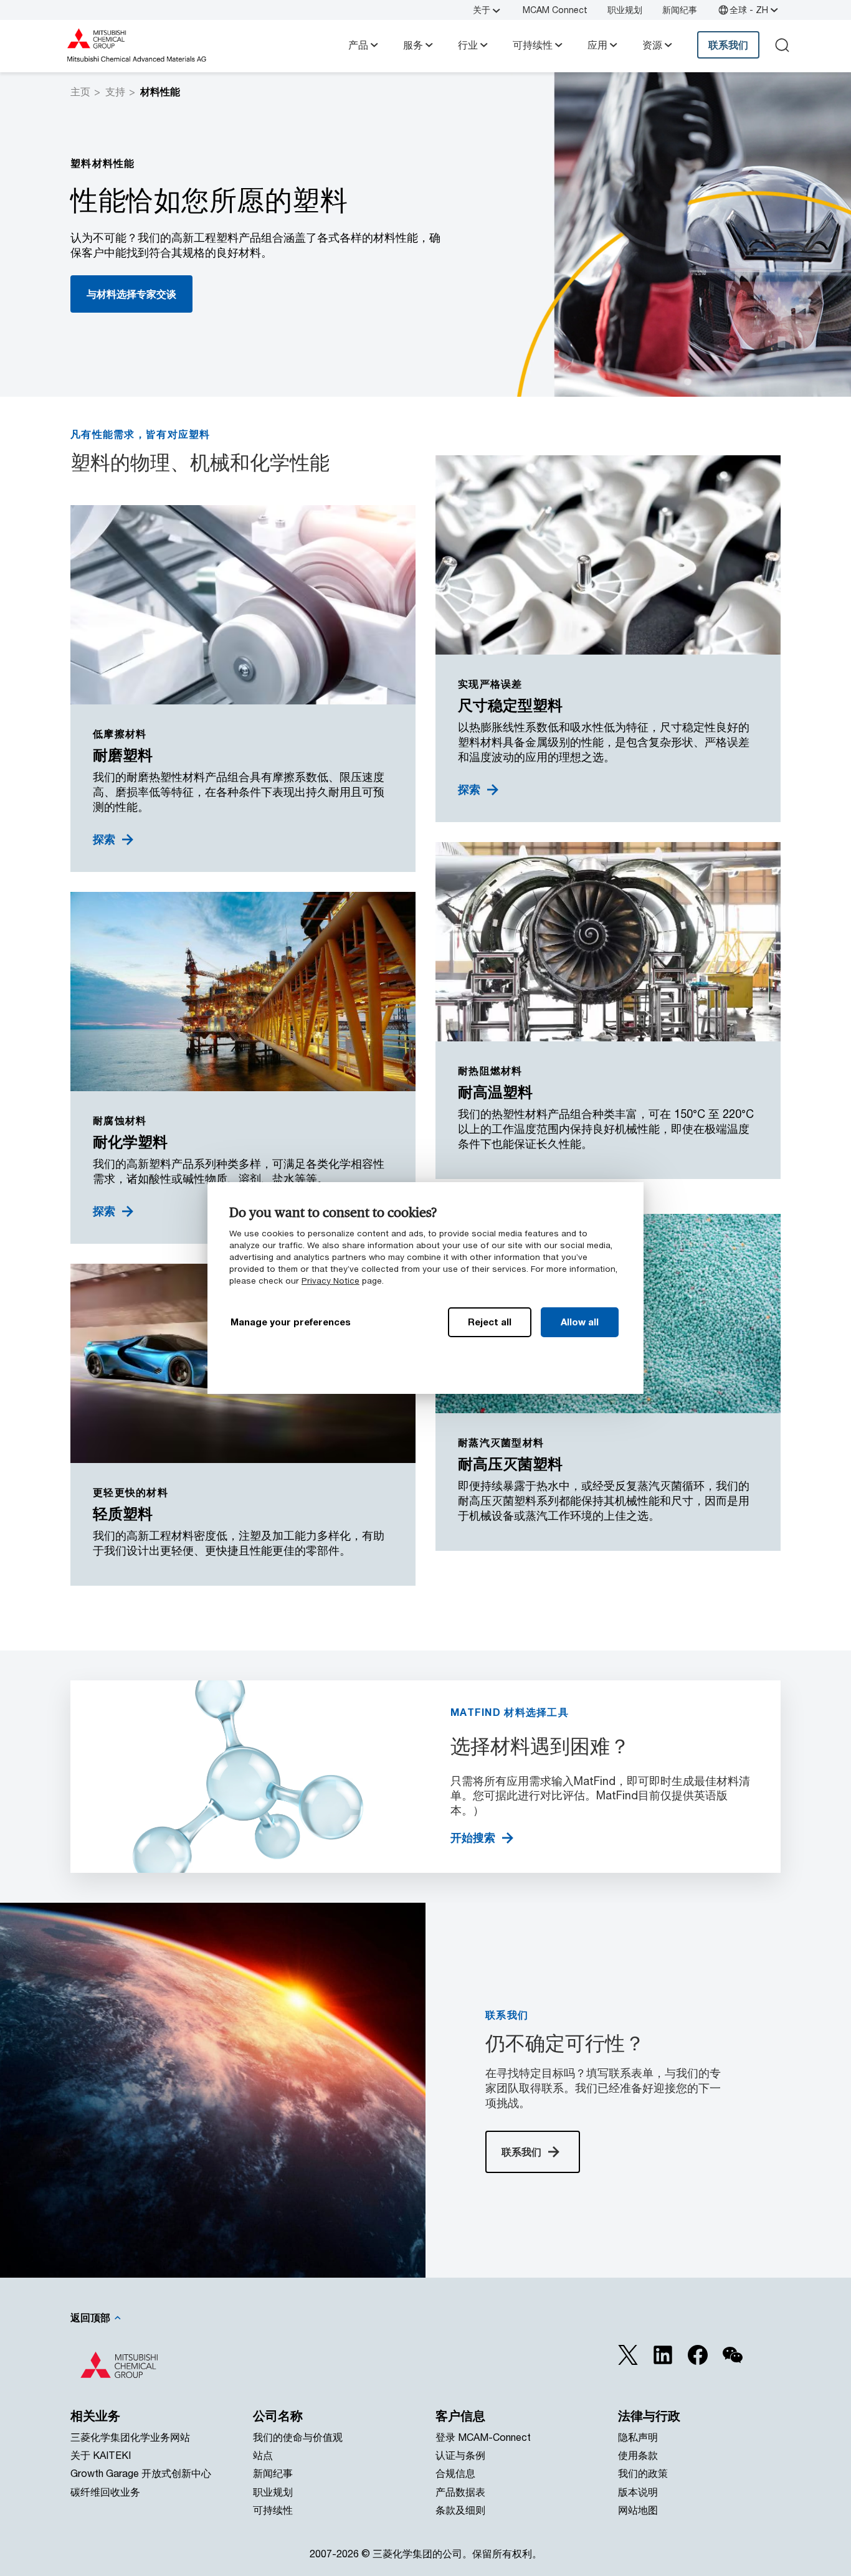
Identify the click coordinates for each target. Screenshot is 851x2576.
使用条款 (638, 2455)
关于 (482, 10)
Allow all (580, 1322)
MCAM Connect (555, 10)
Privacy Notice (330, 1281)
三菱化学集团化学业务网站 (130, 2437)
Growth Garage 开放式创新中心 (141, 2473)
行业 (468, 45)
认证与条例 (460, 2455)
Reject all (490, 1322)
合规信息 (455, 2473)
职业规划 (625, 10)
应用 (597, 45)
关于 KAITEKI (101, 2455)
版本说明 (638, 2492)
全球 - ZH (749, 10)
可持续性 (533, 45)
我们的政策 (643, 2473)
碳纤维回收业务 (105, 2492)
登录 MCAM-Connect (483, 2437)
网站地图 (638, 2510)
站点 (263, 2455)
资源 (652, 45)
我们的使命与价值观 (298, 2437)
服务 (413, 45)
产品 (358, 45)
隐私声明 (638, 2437)
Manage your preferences (291, 1322)
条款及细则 (460, 2510)
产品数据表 (460, 2492)
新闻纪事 (680, 10)
